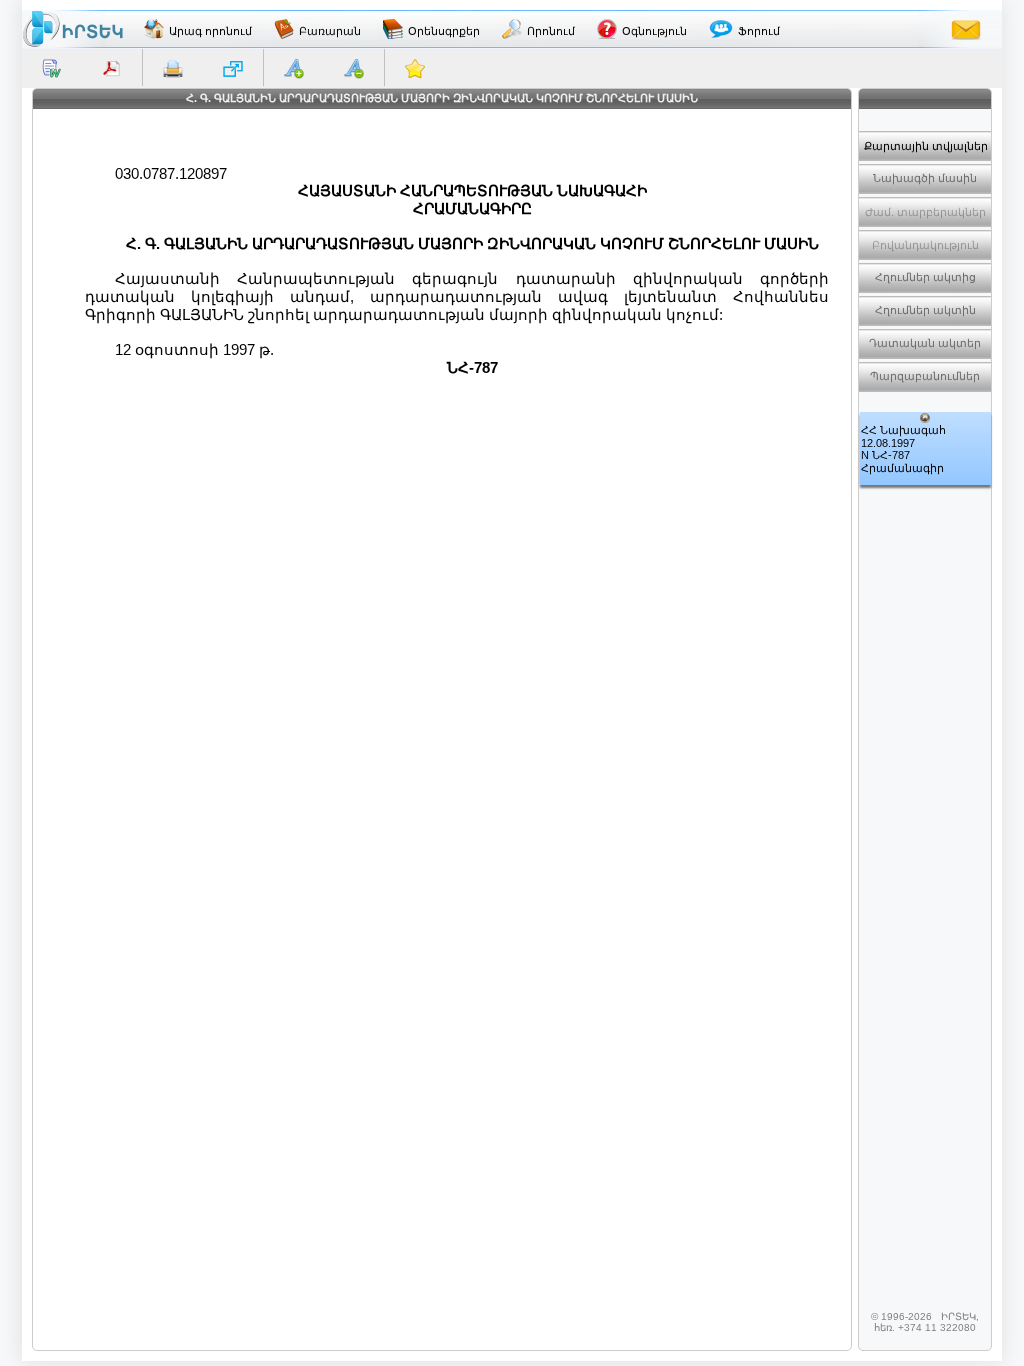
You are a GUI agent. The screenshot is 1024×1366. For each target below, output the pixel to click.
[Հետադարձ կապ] (966, 29)
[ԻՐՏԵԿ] (73, 29)
